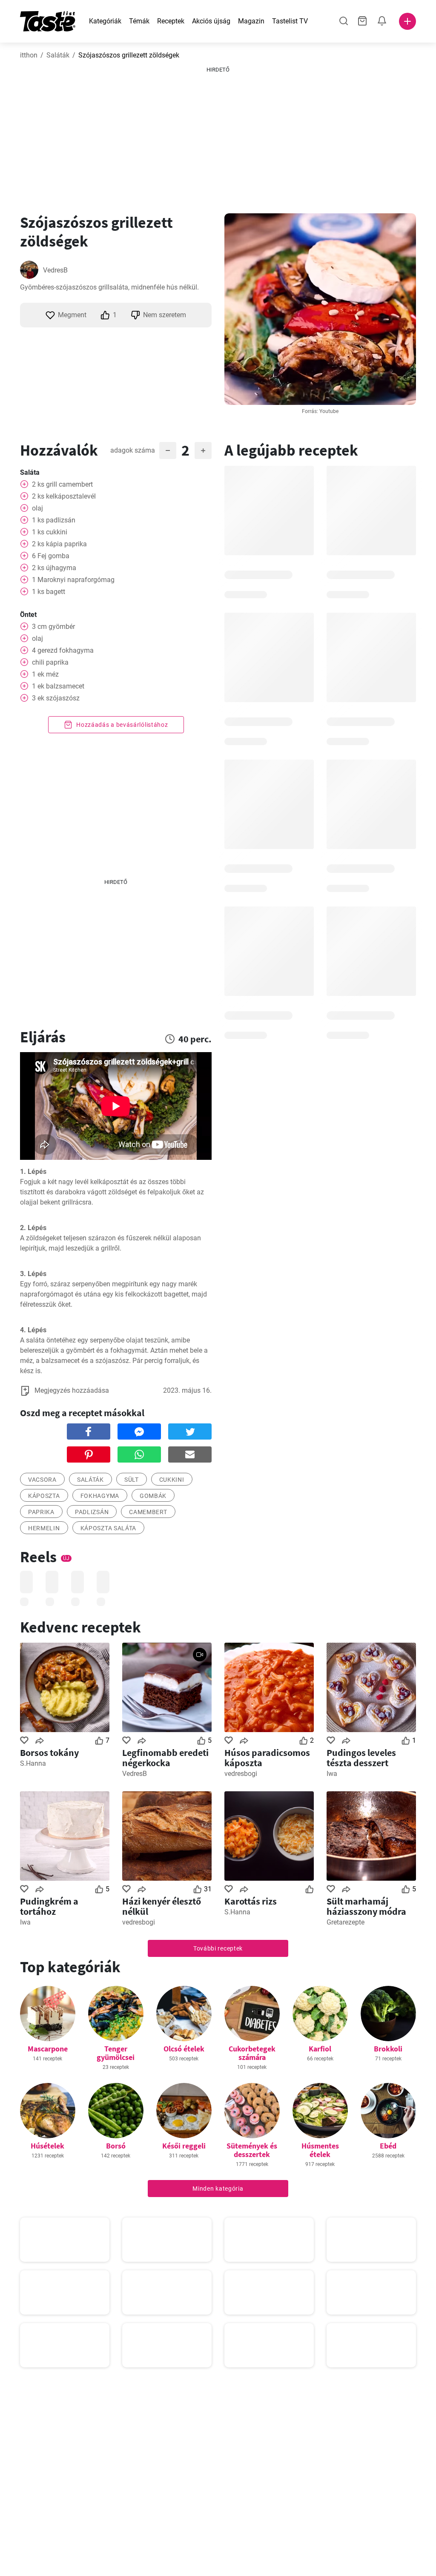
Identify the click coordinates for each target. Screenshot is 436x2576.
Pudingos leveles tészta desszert (361, 1758)
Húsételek (47, 2146)
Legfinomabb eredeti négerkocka (165, 1758)
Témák (139, 21)
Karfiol (320, 2049)
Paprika (41, 1512)
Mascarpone (48, 2049)
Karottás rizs (251, 1901)
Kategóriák (105, 21)
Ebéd (388, 2146)
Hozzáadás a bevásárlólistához (122, 725)
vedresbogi (241, 1774)
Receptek (171, 21)
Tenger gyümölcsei (116, 2053)
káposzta (44, 1496)
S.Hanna (33, 1763)
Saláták (58, 55)
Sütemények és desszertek (252, 2150)
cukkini (172, 1480)
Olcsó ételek (184, 2049)
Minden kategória (218, 2189)
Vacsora (42, 1480)
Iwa (332, 1774)
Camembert (148, 1512)
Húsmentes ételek (320, 2150)
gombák (153, 1496)
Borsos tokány (49, 1753)
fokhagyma (100, 1496)
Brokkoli (388, 2049)
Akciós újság (211, 21)
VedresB (55, 270)
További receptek (218, 1948)
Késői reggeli (184, 2146)
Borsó (116, 2146)
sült (132, 1480)
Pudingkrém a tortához (49, 1906)
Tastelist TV (290, 21)
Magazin (251, 21)
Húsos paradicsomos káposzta (267, 1758)
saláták (90, 1480)
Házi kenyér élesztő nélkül (162, 1906)
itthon (29, 55)
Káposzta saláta (109, 1528)
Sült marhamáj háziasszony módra (366, 1906)
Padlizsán (92, 1512)
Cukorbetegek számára (252, 2053)
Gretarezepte (346, 1922)
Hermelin (44, 1528)
